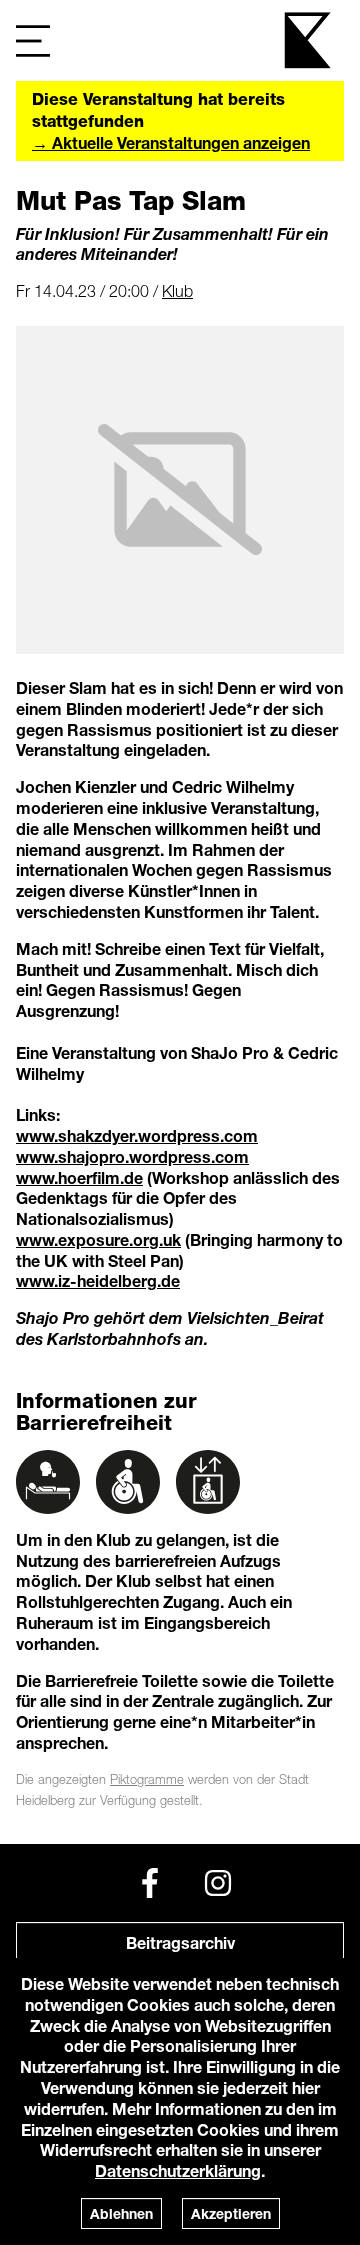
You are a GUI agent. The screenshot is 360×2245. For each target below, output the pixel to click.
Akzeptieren (231, 2213)
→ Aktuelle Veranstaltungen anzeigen (171, 142)
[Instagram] (218, 1883)
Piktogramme (147, 1779)
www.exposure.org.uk (98, 1239)
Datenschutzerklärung (178, 2170)
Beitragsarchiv (180, 1942)
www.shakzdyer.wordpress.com (137, 1135)
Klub (177, 291)
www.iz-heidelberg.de (98, 1280)
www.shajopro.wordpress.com (132, 1156)
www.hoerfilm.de (79, 1177)
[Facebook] (150, 1883)
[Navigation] (33, 40)
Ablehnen (121, 2213)
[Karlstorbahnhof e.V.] (309, 40)
